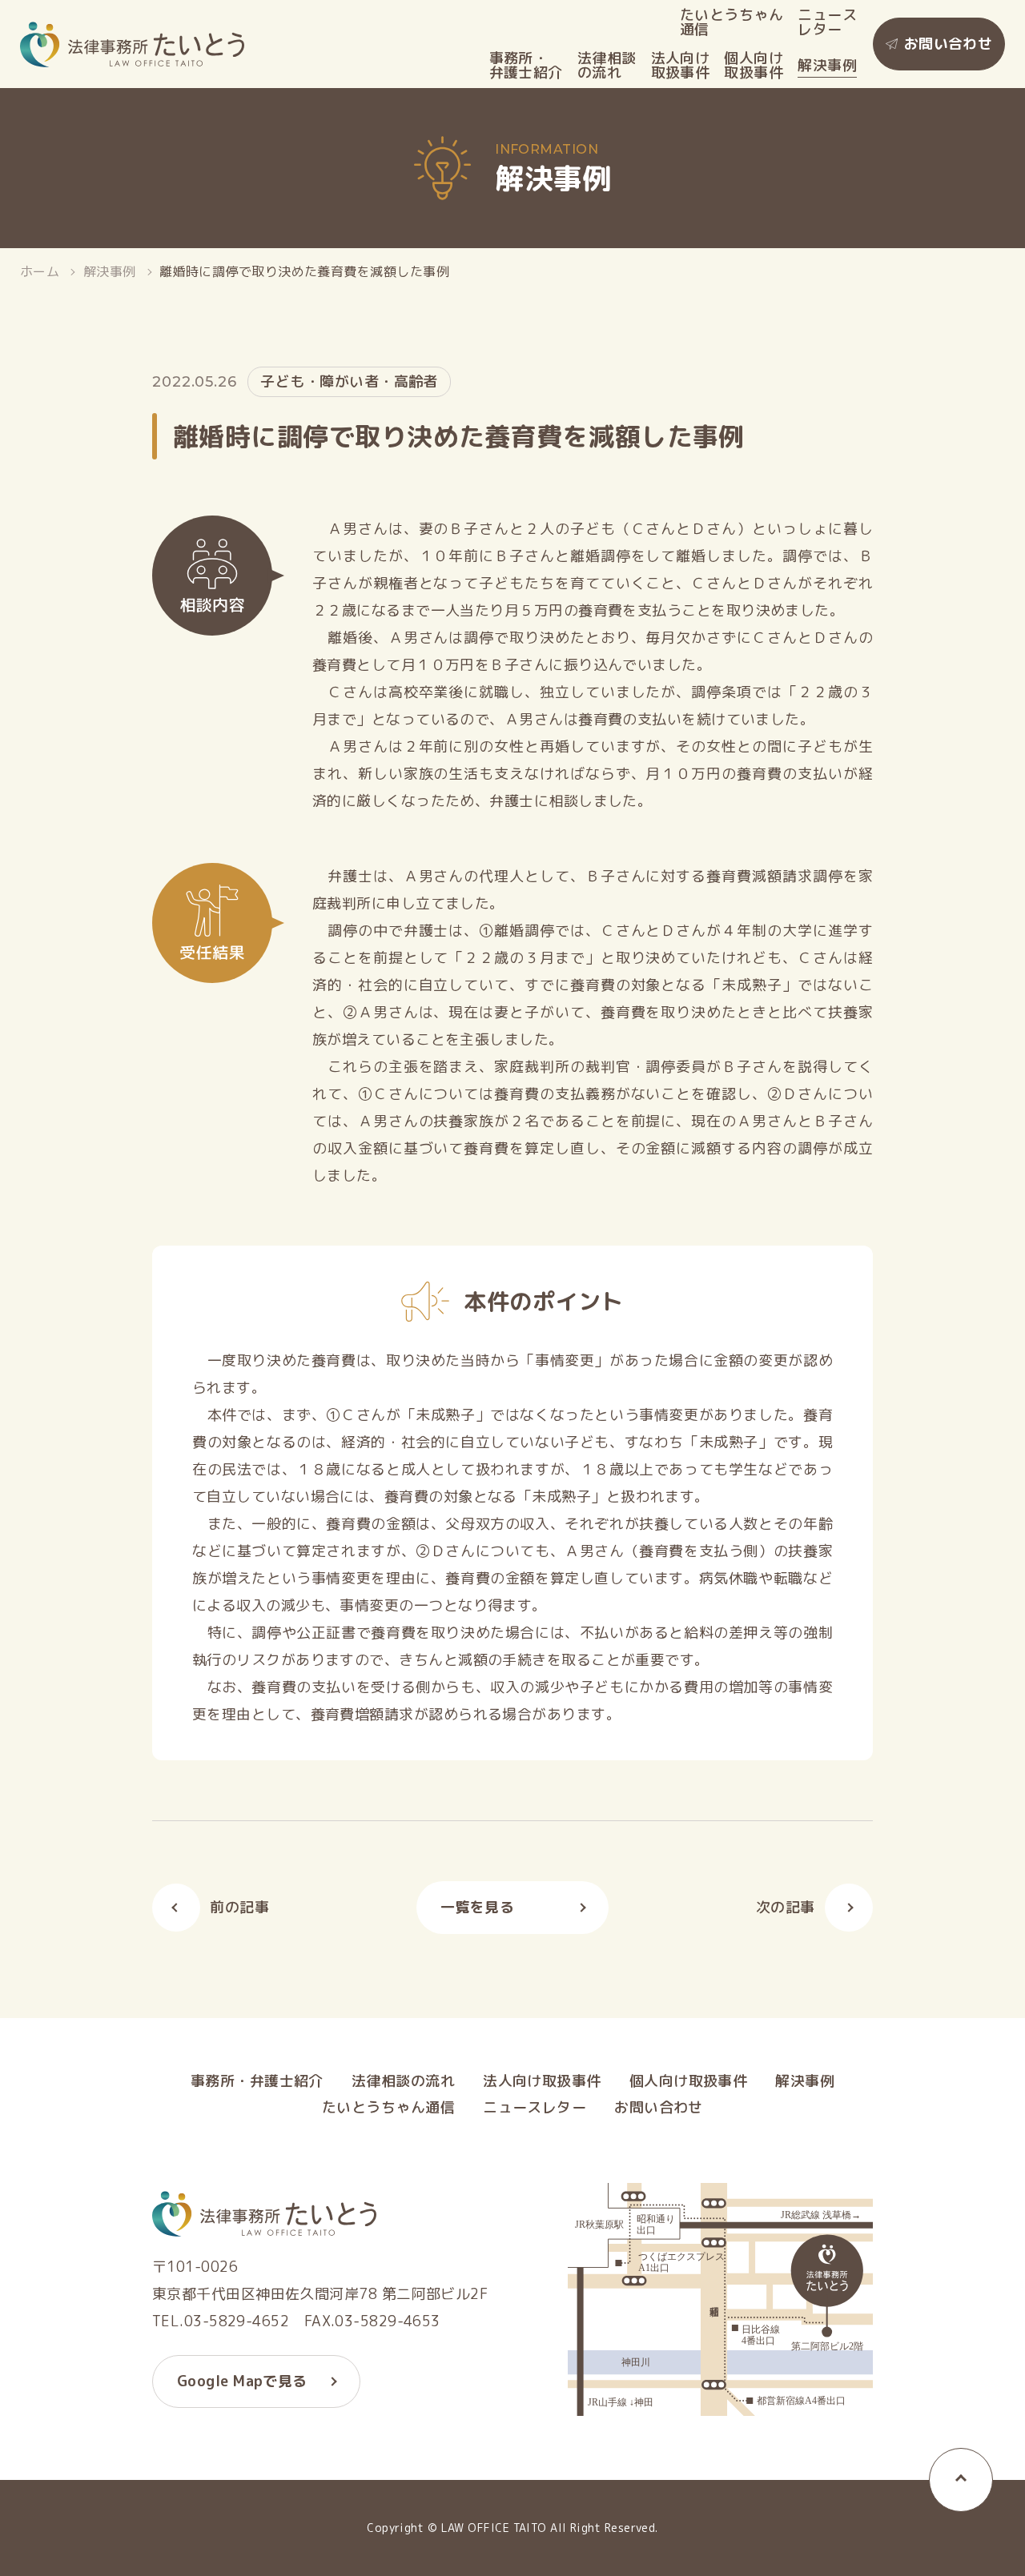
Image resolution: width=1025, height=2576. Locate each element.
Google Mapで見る (242, 2381)
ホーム (40, 271)
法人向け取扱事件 (681, 66)
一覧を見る (477, 1907)
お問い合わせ (949, 44)
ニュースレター (827, 22)
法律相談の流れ (607, 66)
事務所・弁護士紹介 (526, 66)
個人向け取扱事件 (754, 66)
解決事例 (827, 66)
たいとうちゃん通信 (732, 22)
